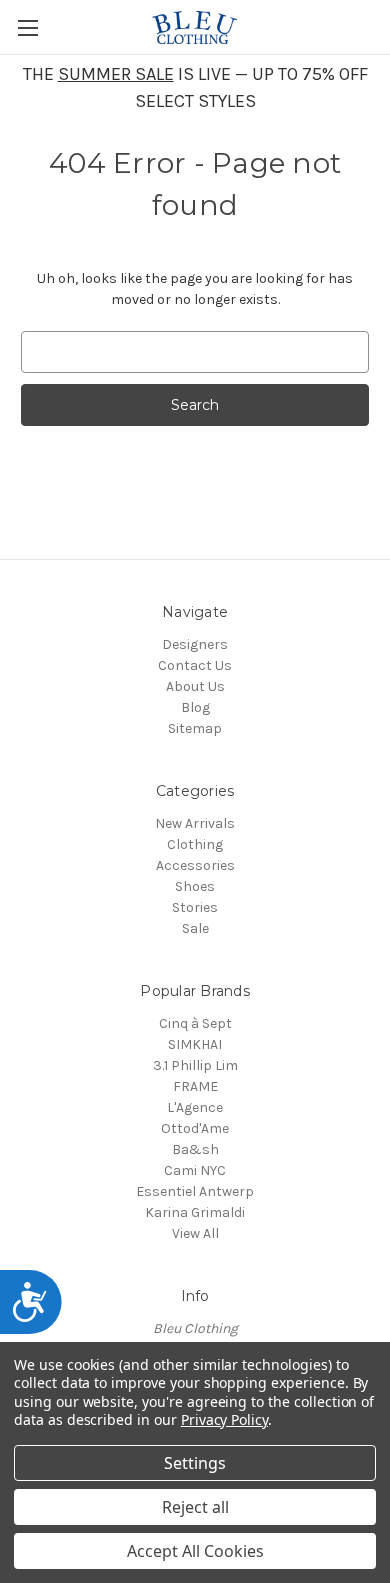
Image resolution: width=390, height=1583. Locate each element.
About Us (195, 686)
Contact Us (195, 665)
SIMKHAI (195, 1044)
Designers (195, 644)
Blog (195, 707)
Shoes (195, 886)
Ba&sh (195, 1149)
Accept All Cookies (195, 1551)
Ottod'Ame (195, 1128)
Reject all (195, 1507)
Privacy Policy (224, 1419)
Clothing (195, 844)
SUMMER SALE (116, 74)
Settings (195, 1463)
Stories (195, 907)
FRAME (195, 1086)
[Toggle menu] (27, 27)
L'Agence (195, 1107)
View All (195, 1233)
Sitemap (195, 728)
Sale (195, 928)
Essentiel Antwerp (195, 1191)
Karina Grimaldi (195, 1212)
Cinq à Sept (195, 1023)
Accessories (195, 865)
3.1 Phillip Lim (195, 1065)
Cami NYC (195, 1170)
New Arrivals (195, 823)
